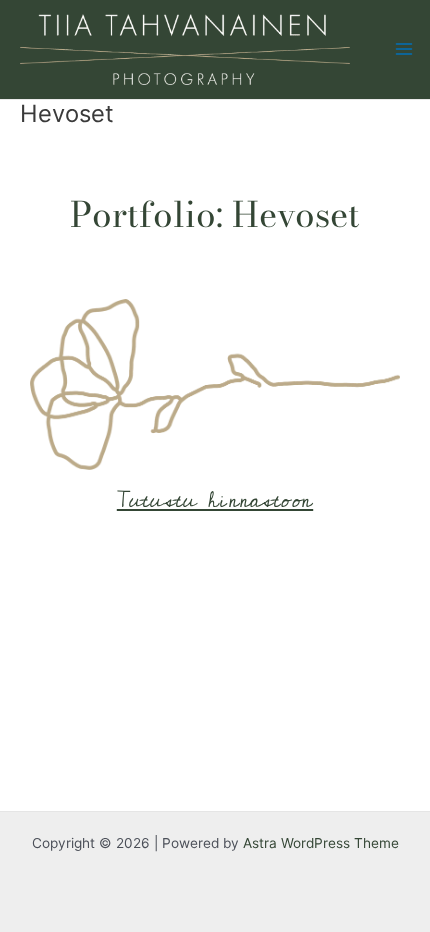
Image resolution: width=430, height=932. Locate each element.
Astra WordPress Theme (321, 843)
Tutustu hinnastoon (215, 500)
